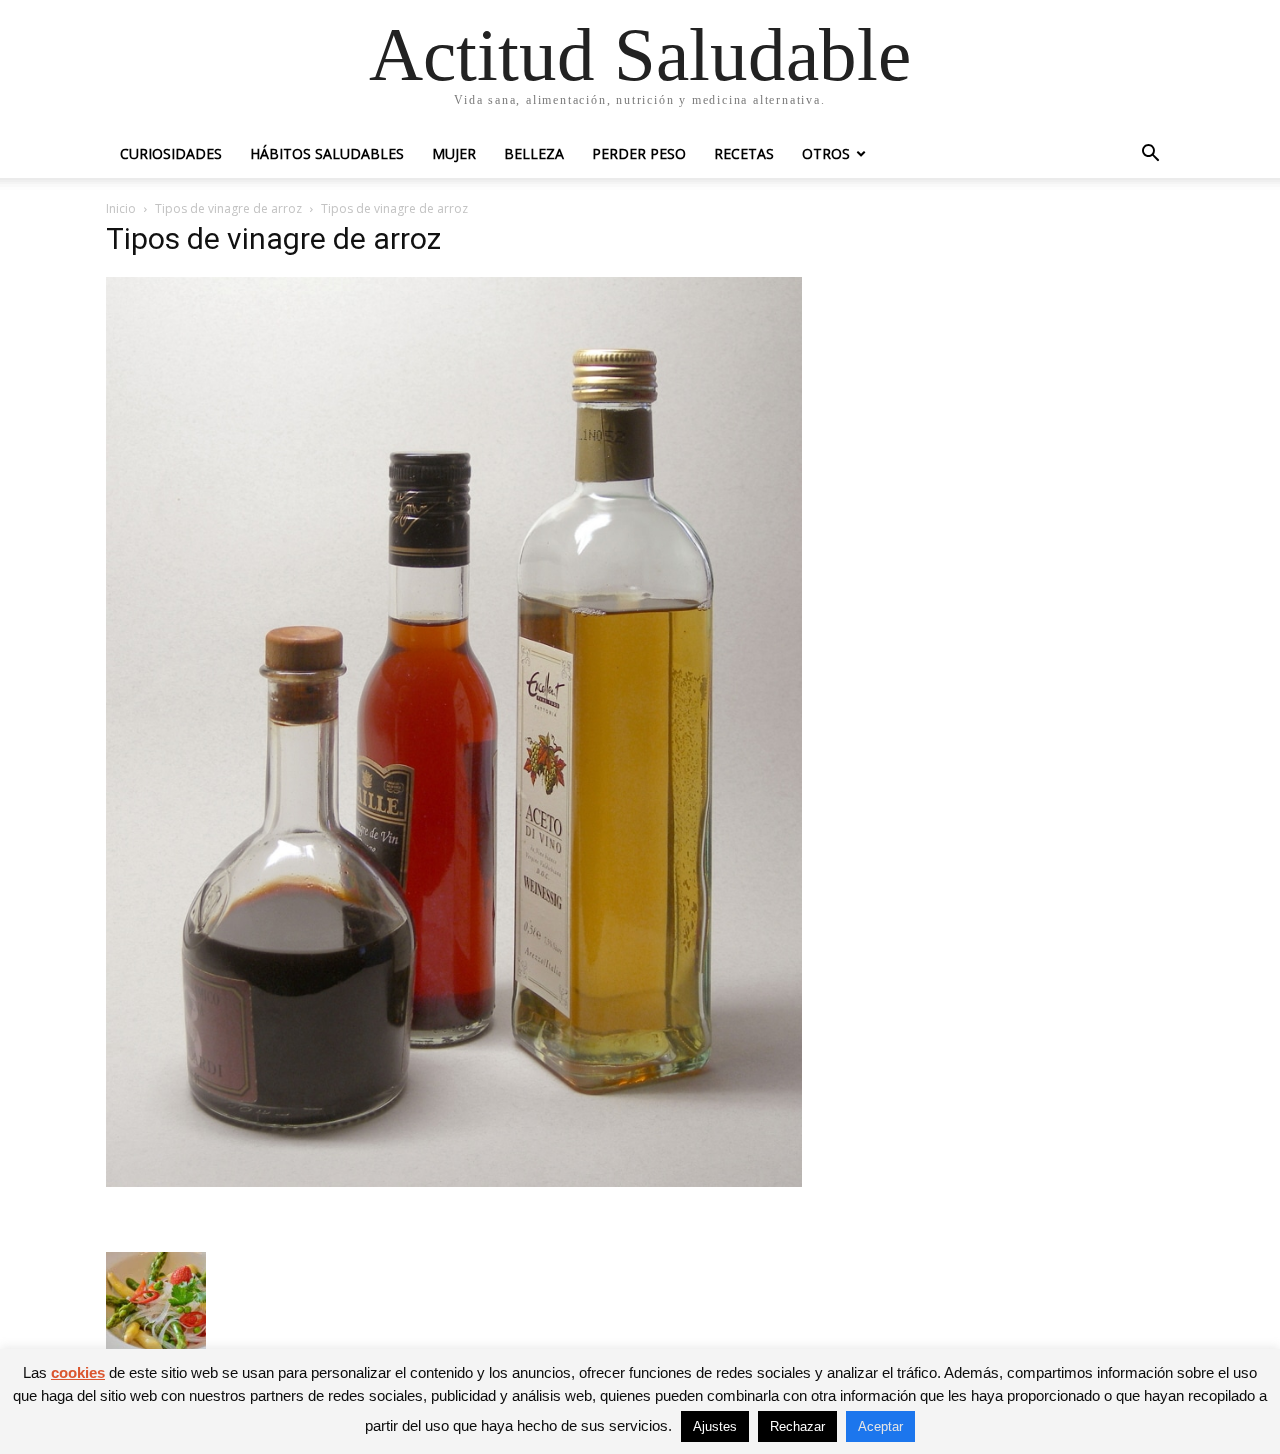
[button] (1150, 155)
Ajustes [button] (715, 1426)
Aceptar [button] (880, 1426)
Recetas (744, 153)
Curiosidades (171, 153)
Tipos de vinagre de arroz (228, 208)
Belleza (534, 153)
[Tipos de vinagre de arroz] (454, 1181)
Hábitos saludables (327, 153)
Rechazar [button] (797, 1426)
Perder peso (639, 153)
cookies (78, 1372)
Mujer (454, 153)
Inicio (121, 208)
